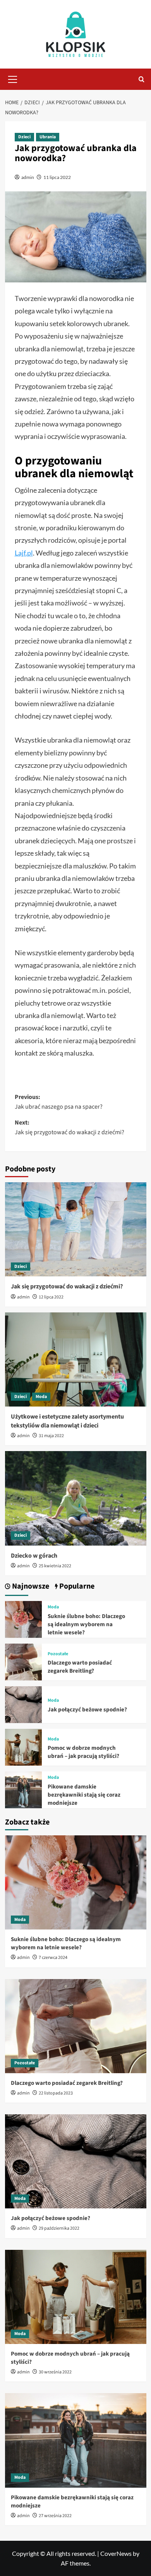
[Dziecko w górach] (76, 1498)
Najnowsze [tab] (30, 1586)
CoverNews (116, 2553)
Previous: (59, 1102)
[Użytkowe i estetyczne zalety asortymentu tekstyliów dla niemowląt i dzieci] (76, 1359)
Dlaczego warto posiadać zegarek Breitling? (80, 1667)
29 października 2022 (59, 2228)
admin (28, 177)
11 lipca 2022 (57, 177)
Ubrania (48, 137)
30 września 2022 (55, 2372)
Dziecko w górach (34, 1556)
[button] (13, 78)
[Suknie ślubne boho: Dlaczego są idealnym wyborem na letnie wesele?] (23, 1619)
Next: (69, 1128)
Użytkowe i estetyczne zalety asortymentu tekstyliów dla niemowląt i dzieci (67, 1421)
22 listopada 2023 (56, 2093)
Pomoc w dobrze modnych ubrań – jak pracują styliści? (83, 1752)
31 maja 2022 (51, 1436)
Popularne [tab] (76, 1586)
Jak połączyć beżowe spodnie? (87, 1710)
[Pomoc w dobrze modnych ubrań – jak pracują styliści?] (23, 1746)
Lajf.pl (24, 553)
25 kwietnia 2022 (55, 1566)
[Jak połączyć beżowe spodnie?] (23, 1704)
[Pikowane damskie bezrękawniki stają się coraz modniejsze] (23, 1789)
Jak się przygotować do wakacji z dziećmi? (67, 1286)
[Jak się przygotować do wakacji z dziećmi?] (76, 1229)
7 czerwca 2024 (53, 1958)
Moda (41, 1397)
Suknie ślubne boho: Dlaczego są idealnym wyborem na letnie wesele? (86, 1624)
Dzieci (24, 137)
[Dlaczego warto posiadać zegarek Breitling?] (23, 1661)
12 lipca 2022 (51, 1297)
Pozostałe (58, 1654)
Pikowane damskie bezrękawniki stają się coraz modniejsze (84, 1795)
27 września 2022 (55, 2516)
